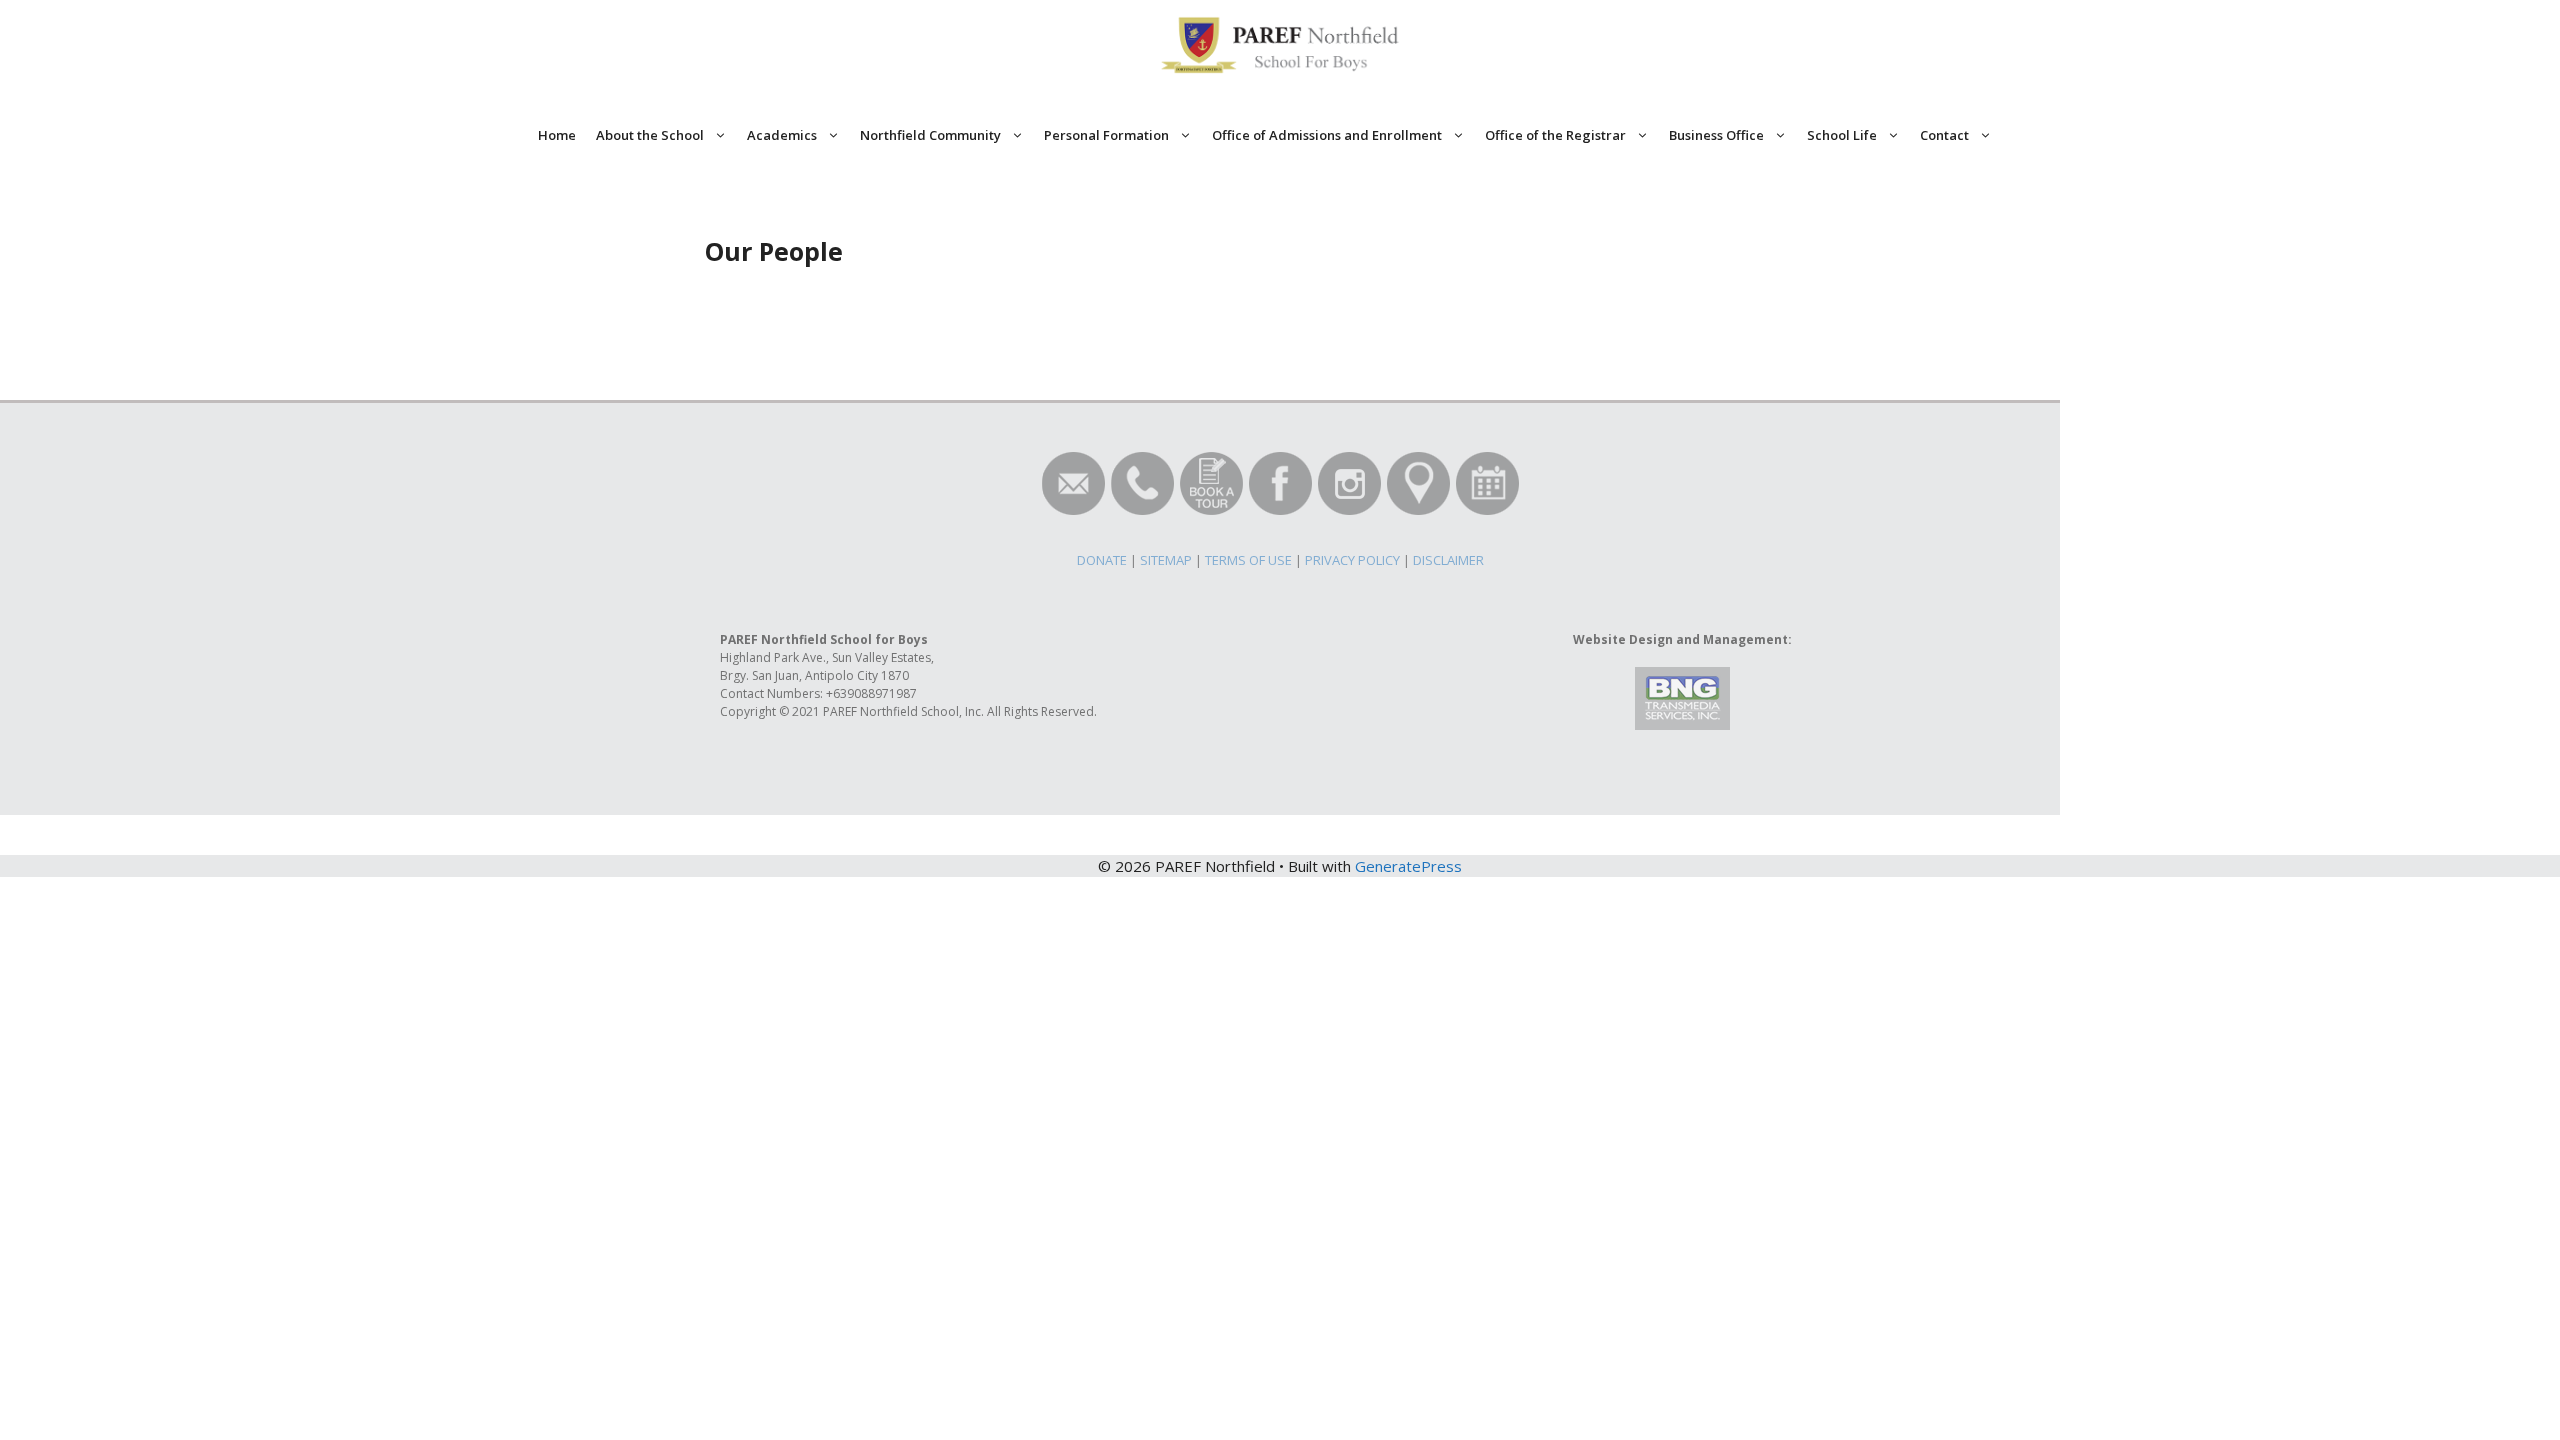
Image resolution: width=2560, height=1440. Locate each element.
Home (557, 135)
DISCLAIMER (1448, 560)
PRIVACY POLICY (1352, 560)
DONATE (1102, 560)
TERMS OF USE (1248, 560)
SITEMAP (1166, 560)
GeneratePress (1408, 866)
